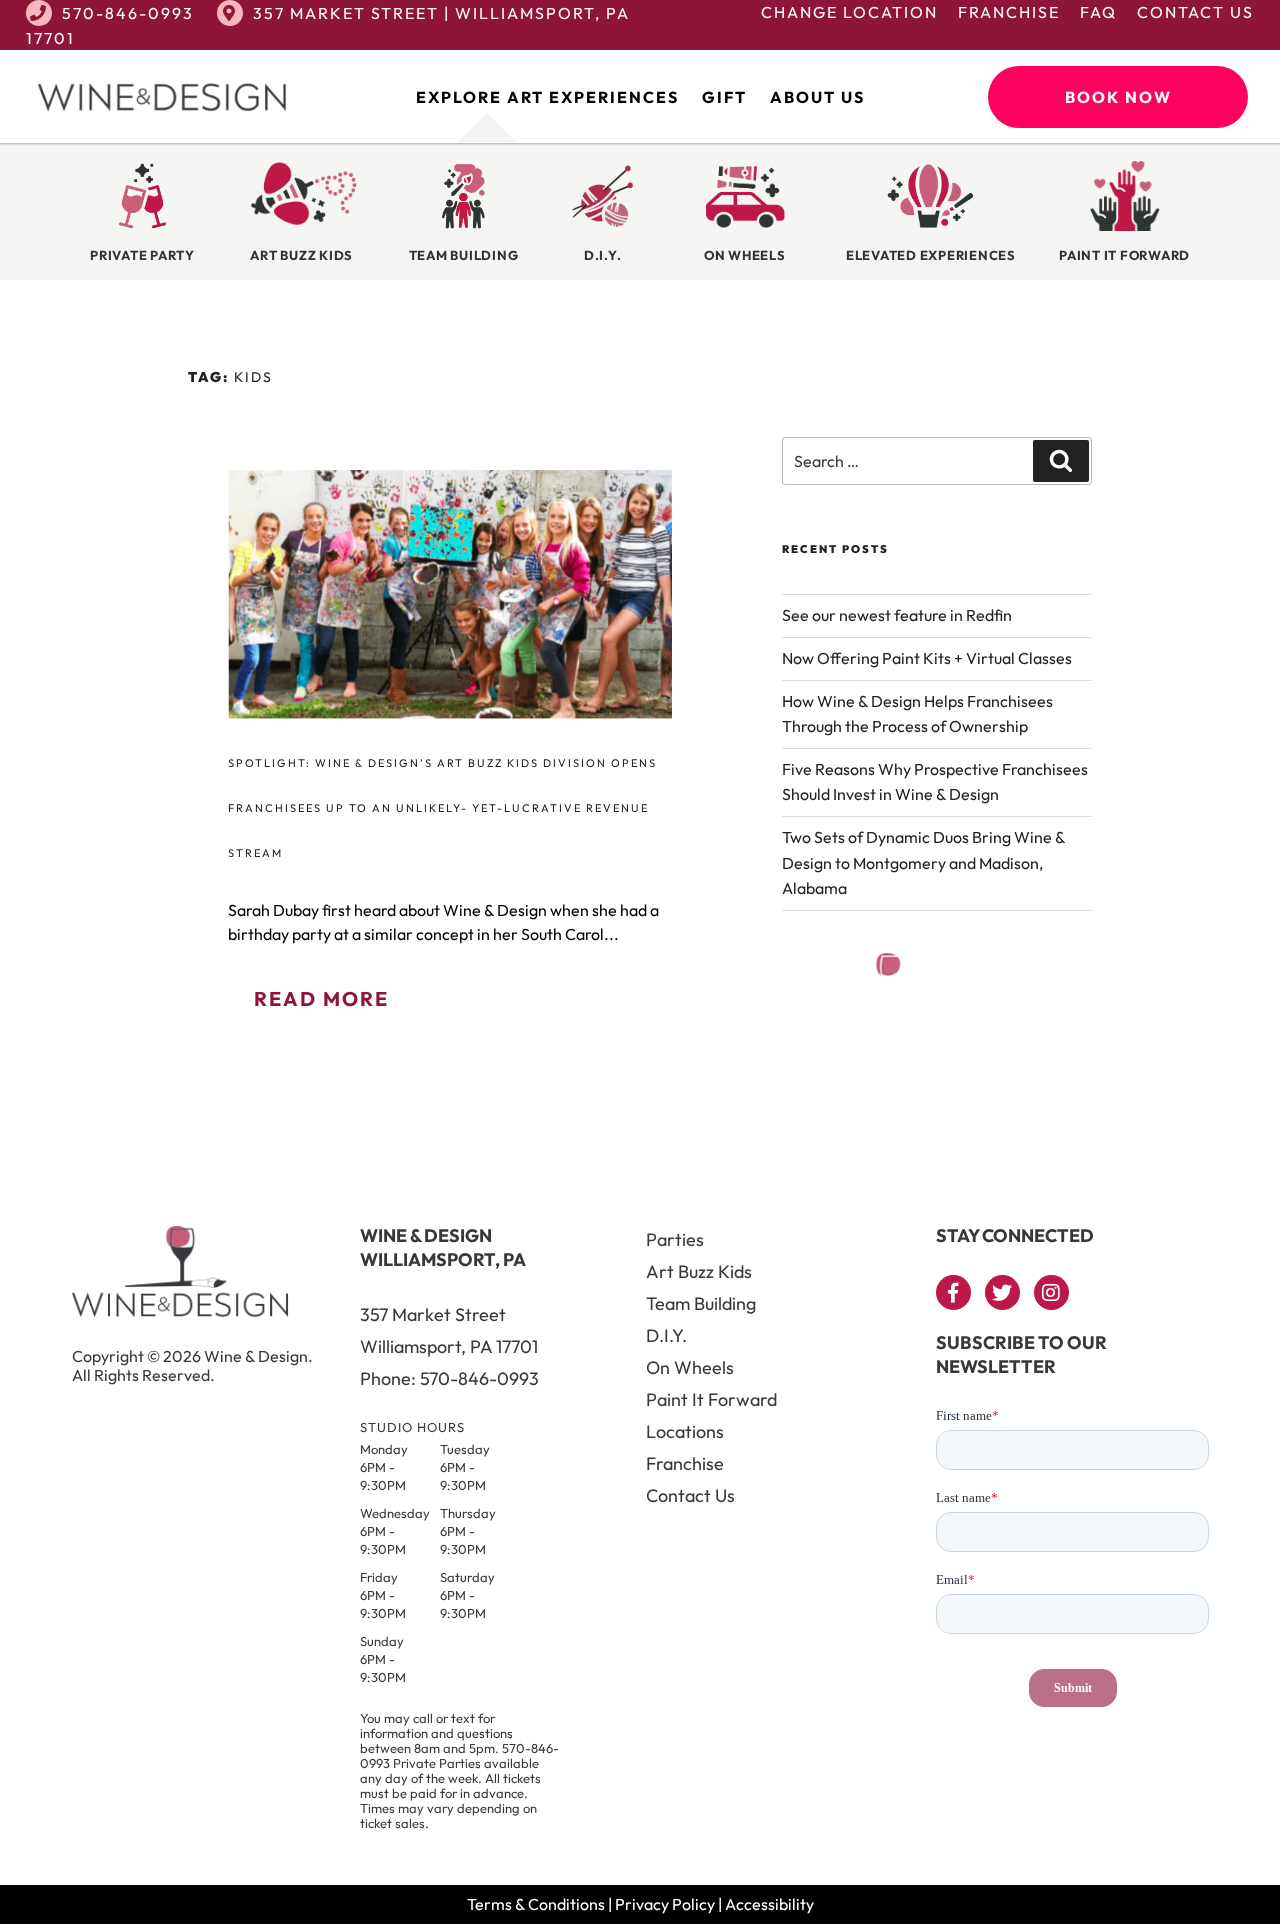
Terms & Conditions (536, 1904)
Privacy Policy (665, 1904)
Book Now (1118, 97)
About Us (817, 97)
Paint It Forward (711, 1399)
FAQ (1098, 12)
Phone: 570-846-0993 (449, 1378)
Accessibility (769, 1904)
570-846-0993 (128, 13)
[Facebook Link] (953, 1292)
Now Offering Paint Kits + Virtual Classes (927, 658)
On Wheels (690, 1367)
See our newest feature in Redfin (897, 615)
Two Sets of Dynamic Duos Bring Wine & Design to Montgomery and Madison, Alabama (923, 862)
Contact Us (1195, 12)
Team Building (701, 1303)
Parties (675, 1239)
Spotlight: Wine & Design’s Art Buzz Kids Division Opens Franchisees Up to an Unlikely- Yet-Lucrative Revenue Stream (442, 808)
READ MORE (321, 998)
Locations (685, 1431)
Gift (724, 97)
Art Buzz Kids (699, 1271)
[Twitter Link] (1002, 1292)
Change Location (849, 12)
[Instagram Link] (1051, 1292)
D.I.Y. (666, 1335)
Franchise (1009, 12)
